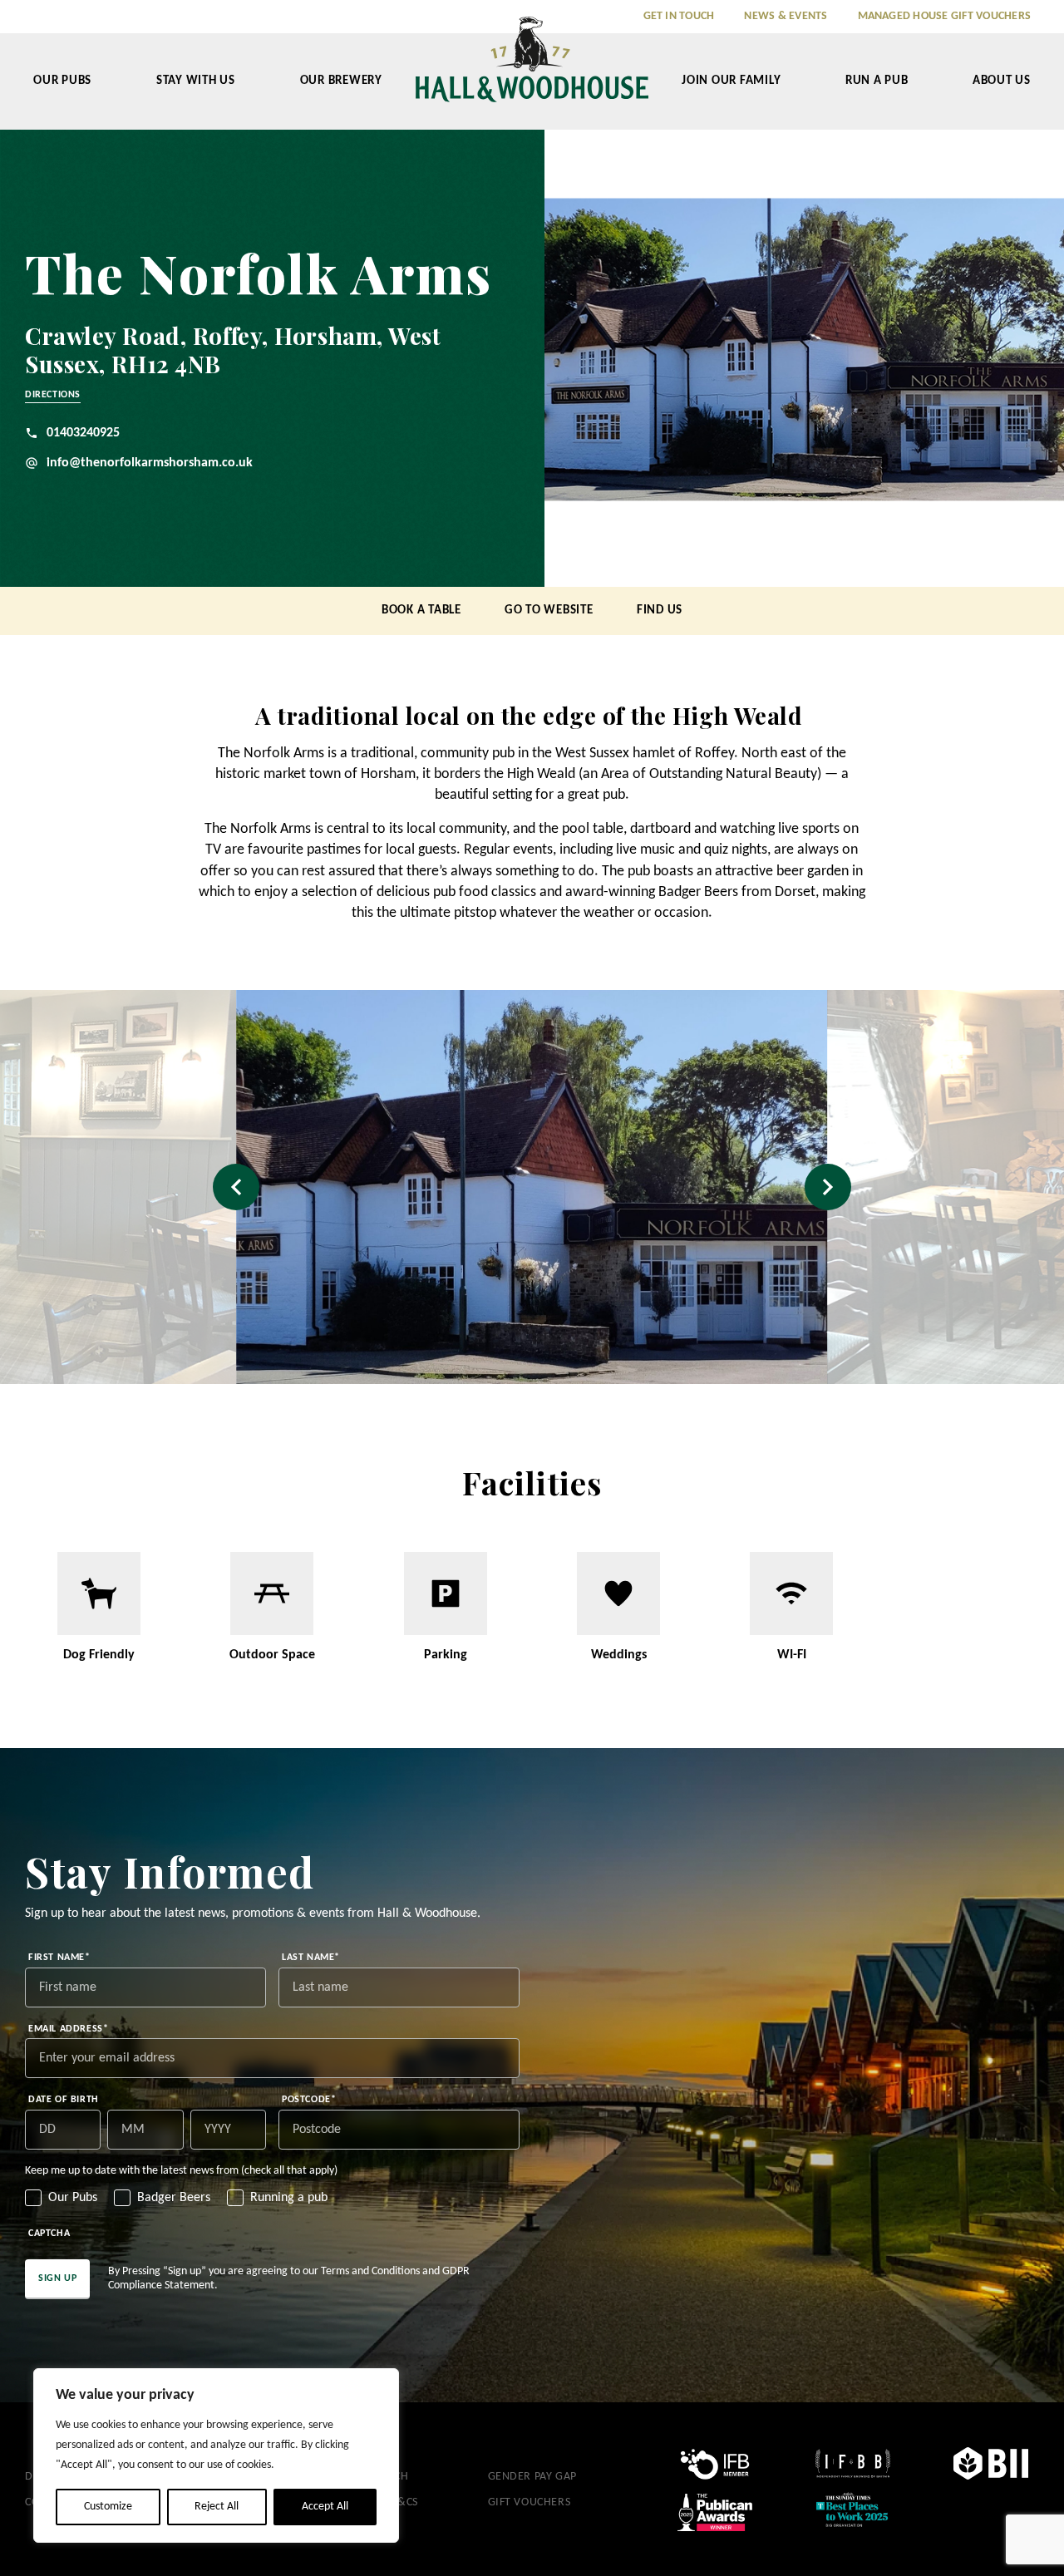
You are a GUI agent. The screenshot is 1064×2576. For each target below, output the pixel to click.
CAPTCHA (49, 2234)
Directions (53, 395)
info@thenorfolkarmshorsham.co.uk (150, 463)
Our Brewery (341, 81)
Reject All (217, 2507)
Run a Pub (877, 81)
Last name (311, 1958)
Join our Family (731, 81)
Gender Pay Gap (532, 2477)
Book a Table (421, 611)
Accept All (325, 2507)
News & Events (786, 16)
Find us (660, 611)
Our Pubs (62, 81)
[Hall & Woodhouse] (532, 71)
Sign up (57, 2278)
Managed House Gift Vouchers (944, 16)
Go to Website (549, 611)
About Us (1002, 81)
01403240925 (83, 433)
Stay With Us (196, 81)
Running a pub (289, 2198)
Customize (108, 2507)
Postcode (309, 2100)
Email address (68, 2029)
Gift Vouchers (530, 2502)
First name (59, 1958)
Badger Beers (174, 2198)
